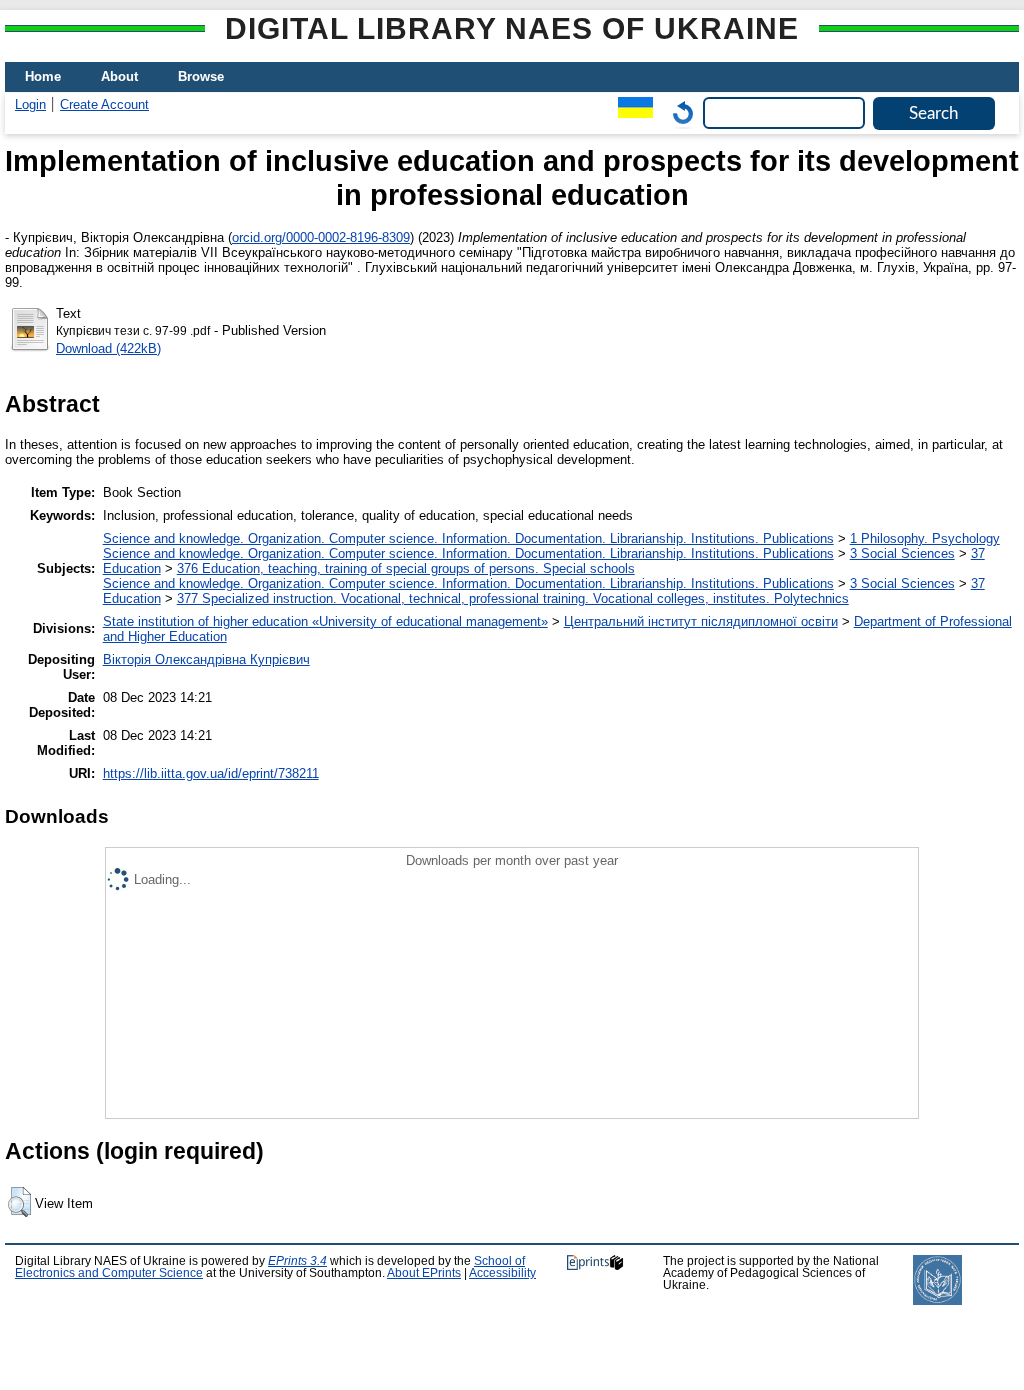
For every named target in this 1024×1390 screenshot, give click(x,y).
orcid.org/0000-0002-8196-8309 (321, 237)
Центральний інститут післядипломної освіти (701, 621)
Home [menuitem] (43, 76)
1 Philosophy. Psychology (925, 538)
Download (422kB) (108, 348)
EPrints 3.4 (297, 1261)
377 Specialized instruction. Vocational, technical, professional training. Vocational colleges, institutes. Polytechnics (513, 598)
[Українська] (630, 112)
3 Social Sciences (902, 553)
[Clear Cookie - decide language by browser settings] (678, 112)
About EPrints (424, 1273)
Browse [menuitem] (201, 76)
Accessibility (502, 1273)
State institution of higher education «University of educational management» (325, 621)
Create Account (104, 104)
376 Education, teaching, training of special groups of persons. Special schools (406, 568)
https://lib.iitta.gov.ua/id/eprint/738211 (211, 773)
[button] (19, 1202)
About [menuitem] (119, 76)
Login (30, 104)
